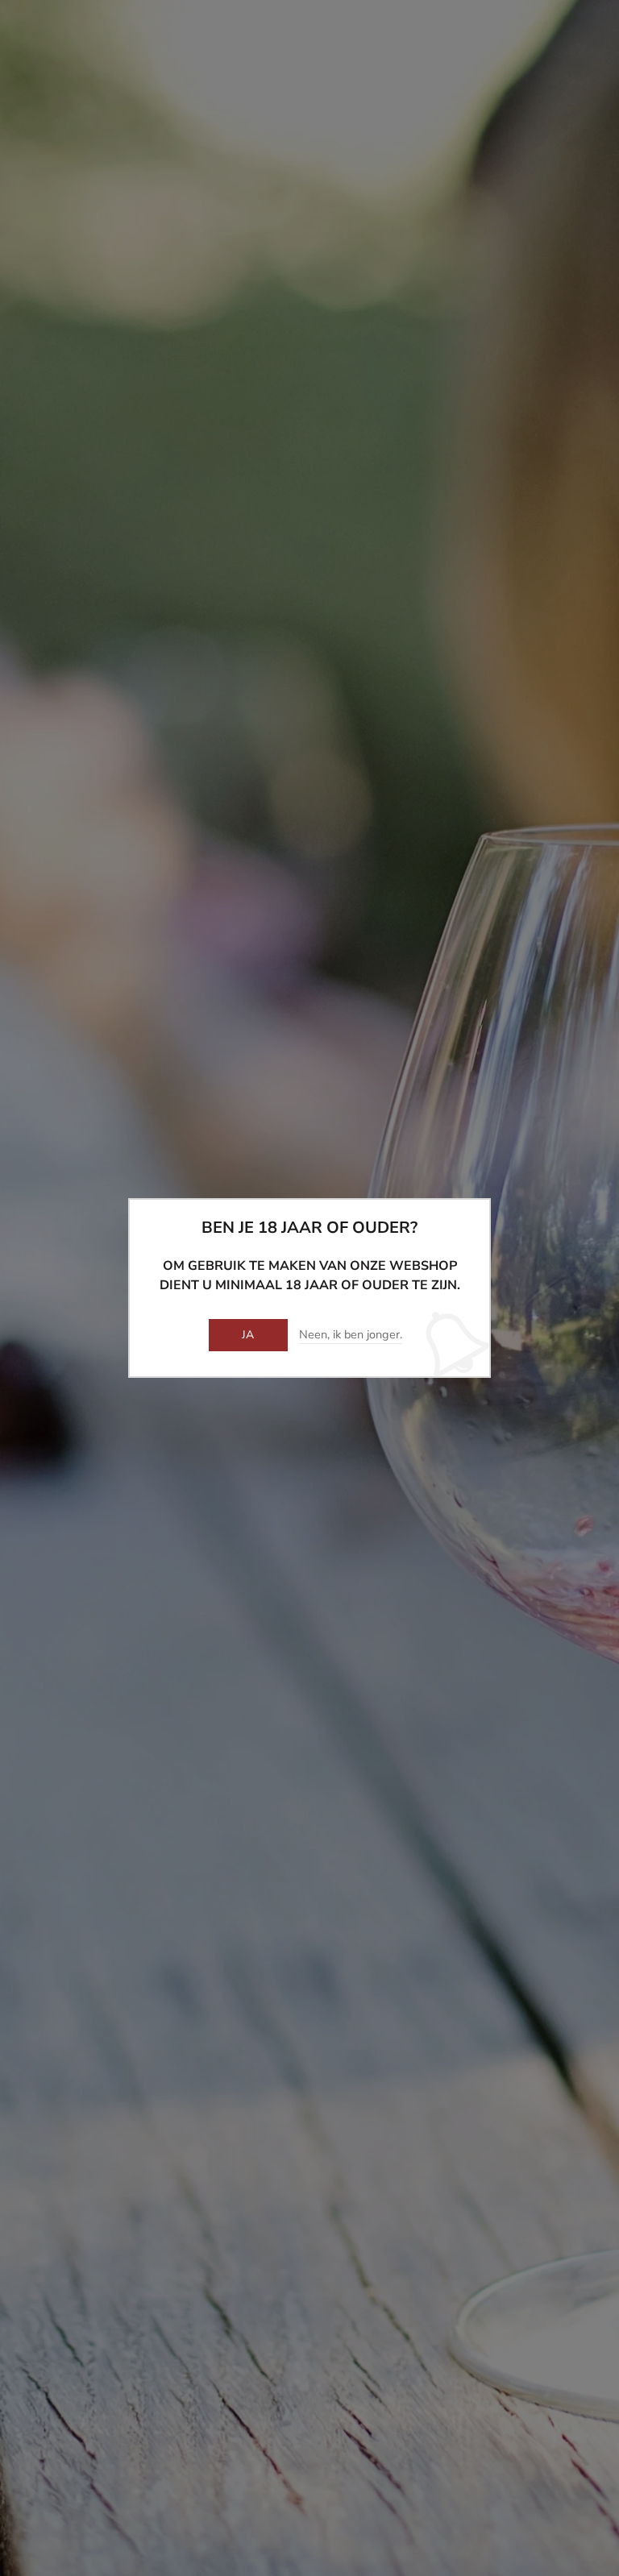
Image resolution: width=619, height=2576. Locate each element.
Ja (248, 1335)
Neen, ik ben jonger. (351, 1335)
